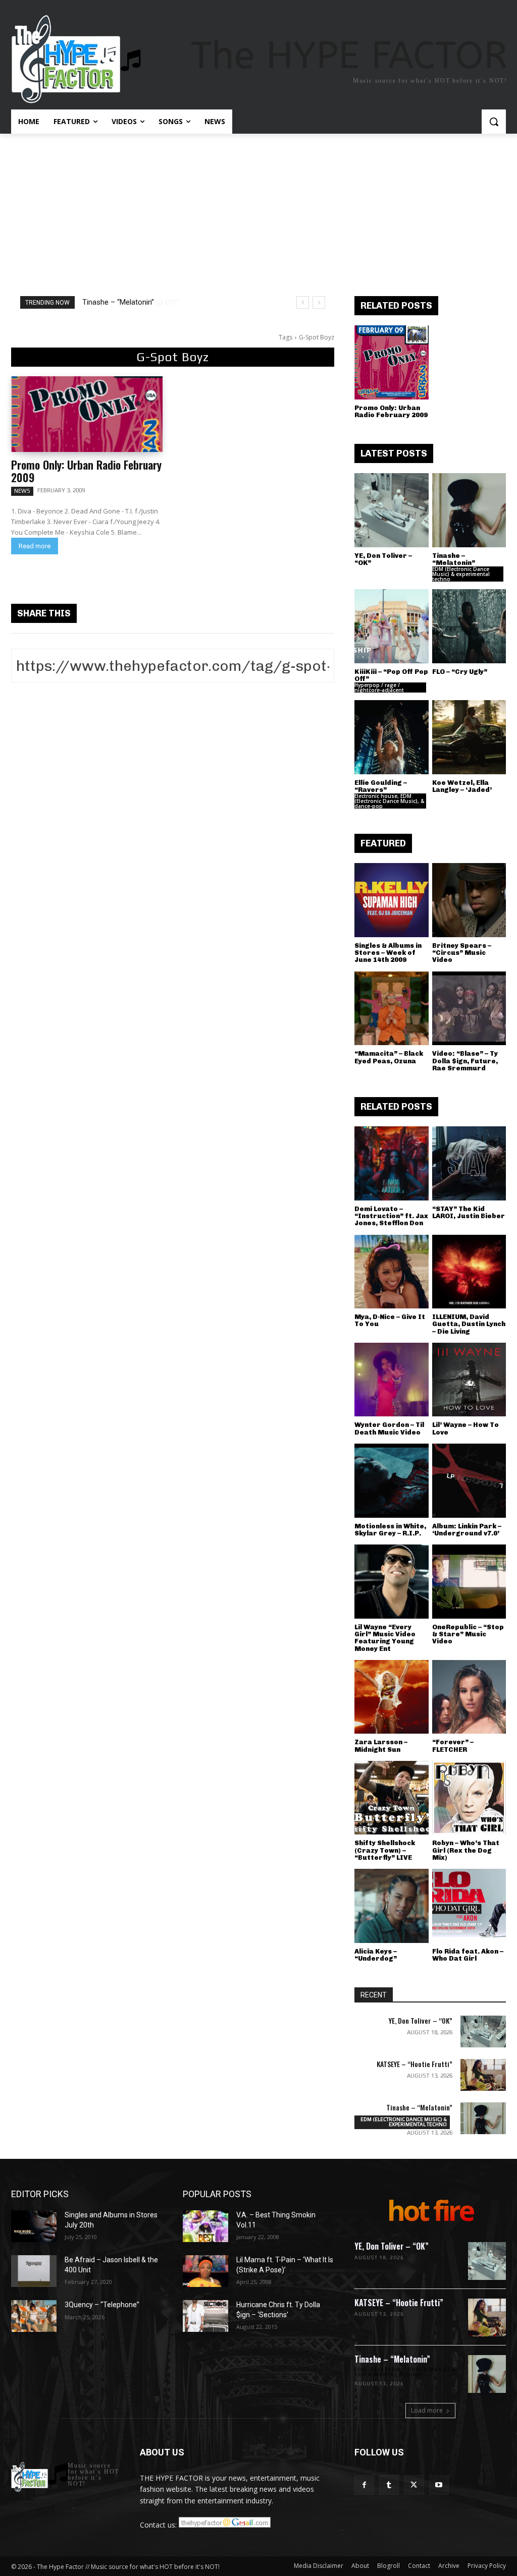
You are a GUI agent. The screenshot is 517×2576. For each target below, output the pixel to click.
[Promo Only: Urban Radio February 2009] (87, 414)
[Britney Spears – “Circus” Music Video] (469, 900)
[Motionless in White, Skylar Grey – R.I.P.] (392, 1481)
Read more (35, 546)
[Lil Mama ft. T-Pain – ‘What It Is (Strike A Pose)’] (205, 2271)
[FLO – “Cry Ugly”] (469, 626)
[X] (414, 2485)
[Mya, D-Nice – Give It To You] (392, 1272)
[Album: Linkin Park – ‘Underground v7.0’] (469, 1481)
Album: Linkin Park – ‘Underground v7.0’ (467, 1530)
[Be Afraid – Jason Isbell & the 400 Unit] (34, 2271)
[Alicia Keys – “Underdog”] (392, 1906)
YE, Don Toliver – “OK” (383, 559)
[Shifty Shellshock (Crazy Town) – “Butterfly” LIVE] (392, 1798)
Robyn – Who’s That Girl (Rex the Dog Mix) (466, 1850)
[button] (494, 122)
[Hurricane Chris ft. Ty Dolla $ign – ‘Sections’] (205, 2316)
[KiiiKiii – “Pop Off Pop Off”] (392, 626)
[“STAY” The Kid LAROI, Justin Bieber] (469, 1163)
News (22, 491)
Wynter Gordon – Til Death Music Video (389, 1428)
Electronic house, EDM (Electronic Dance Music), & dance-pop (389, 801)
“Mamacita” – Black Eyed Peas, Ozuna (389, 1057)
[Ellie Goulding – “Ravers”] (392, 737)
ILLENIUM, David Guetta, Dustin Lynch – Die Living (469, 1324)
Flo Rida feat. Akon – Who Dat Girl (468, 1955)
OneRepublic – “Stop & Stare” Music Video (468, 1634)
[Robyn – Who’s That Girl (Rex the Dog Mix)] (469, 1798)
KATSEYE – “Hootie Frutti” (415, 2064)
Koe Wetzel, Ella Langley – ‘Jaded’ (462, 786)
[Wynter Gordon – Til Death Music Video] (392, 1380)
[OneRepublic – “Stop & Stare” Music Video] (469, 1582)
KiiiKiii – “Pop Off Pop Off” (125, 302)
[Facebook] (364, 2485)
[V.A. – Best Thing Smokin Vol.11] (205, 2226)
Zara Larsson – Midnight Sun (381, 1745)
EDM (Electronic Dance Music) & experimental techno (461, 574)
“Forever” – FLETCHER (453, 1745)
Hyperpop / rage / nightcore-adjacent (379, 688)
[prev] (303, 302)
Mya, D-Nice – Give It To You (390, 1320)
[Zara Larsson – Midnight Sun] (392, 1697)
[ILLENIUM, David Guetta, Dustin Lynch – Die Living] (469, 1272)
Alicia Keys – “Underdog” (376, 1955)
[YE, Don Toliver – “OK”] (392, 510)
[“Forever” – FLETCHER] (469, 1697)
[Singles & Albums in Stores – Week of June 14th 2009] (392, 900)
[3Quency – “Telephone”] (34, 2316)
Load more (427, 2410)
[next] (319, 302)
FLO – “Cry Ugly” (460, 672)
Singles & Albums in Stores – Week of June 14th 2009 (388, 953)
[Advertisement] (258, 209)
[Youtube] (439, 2485)
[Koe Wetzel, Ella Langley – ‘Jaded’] (469, 737)
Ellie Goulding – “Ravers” (381, 786)
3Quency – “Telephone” (102, 2305)
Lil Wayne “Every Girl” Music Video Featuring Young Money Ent (385, 1638)
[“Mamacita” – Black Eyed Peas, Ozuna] (392, 1009)
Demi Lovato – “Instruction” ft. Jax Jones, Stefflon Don (391, 1216)
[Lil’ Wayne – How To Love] (469, 1380)
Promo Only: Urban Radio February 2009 (86, 471)
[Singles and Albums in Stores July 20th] (34, 2226)
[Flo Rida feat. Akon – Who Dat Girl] (469, 1906)
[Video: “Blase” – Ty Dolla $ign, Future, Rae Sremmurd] (469, 1009)
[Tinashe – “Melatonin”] (469, 510)
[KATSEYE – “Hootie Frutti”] (483, 2075)
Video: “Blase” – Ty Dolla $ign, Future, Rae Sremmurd (465, 1061)
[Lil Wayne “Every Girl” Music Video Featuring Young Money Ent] (392, 1582)
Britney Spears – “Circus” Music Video (462, 953)
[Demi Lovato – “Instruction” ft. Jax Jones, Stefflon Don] (392, 1163)
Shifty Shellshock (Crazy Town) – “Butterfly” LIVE (385, 1850)
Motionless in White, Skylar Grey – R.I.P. (390, 1530)
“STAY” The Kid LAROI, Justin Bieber (469, 1212)
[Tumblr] (389, 2485)
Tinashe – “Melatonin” (454, 559)
